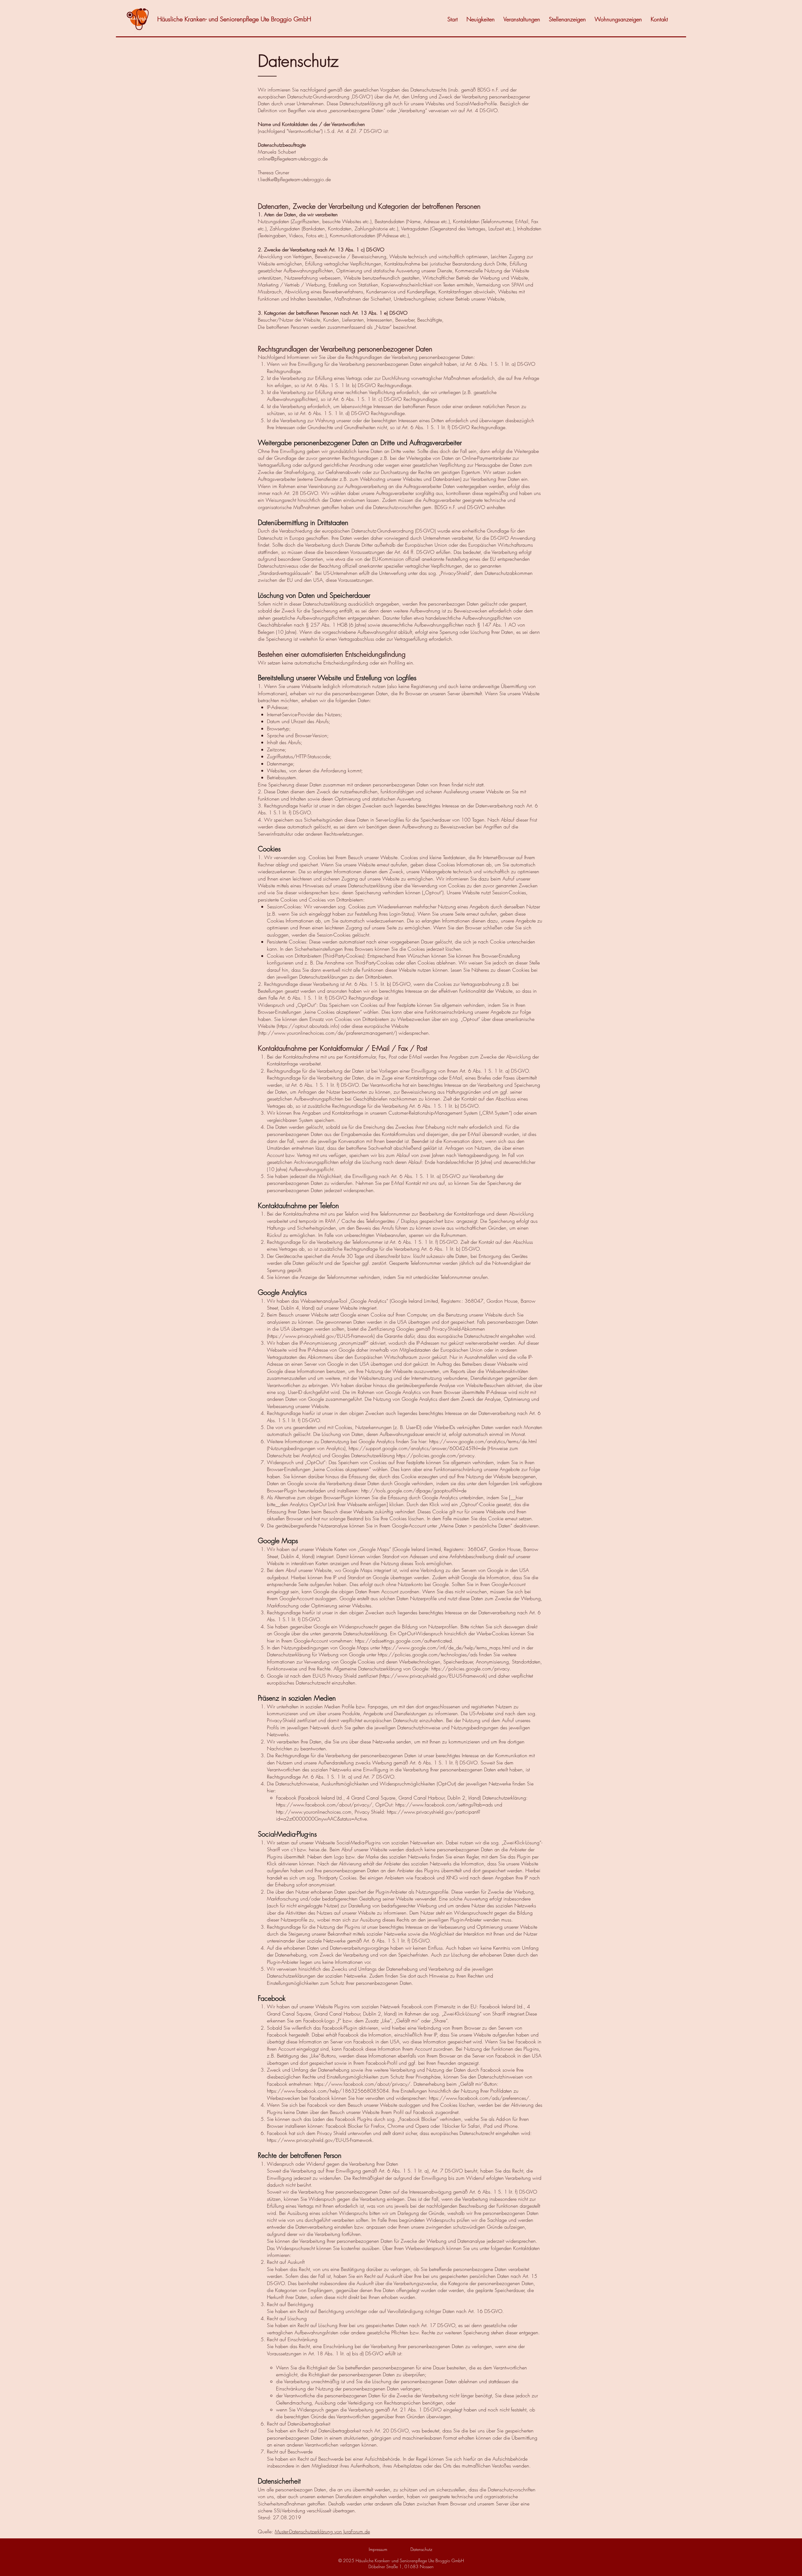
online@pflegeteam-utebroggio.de (293, 159)
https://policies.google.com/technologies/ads (428, 1654)
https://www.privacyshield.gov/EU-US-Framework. (320, 2140)
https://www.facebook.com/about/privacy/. (363, 2084)
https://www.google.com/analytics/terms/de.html (483, 1441)
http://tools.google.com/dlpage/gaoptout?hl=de (414, 1490)
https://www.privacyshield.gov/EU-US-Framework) (321, 1336)
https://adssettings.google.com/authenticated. (404, 1641)
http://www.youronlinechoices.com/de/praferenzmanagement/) (328, 1033)
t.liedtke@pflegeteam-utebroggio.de (294, 179)
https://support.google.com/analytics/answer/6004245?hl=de (417, 1448)
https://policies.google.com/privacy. (436, 1455)
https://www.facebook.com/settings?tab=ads (444, 1805)
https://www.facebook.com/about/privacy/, (325, 1805)
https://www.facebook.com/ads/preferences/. (480, 2098)
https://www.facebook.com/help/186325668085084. (329, 2091)
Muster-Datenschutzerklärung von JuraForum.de (322, 2531)
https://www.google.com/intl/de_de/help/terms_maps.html (446, 1648)
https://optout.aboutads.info (308, 1026)
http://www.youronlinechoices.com (314, 1812)
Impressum (378, 2549)
